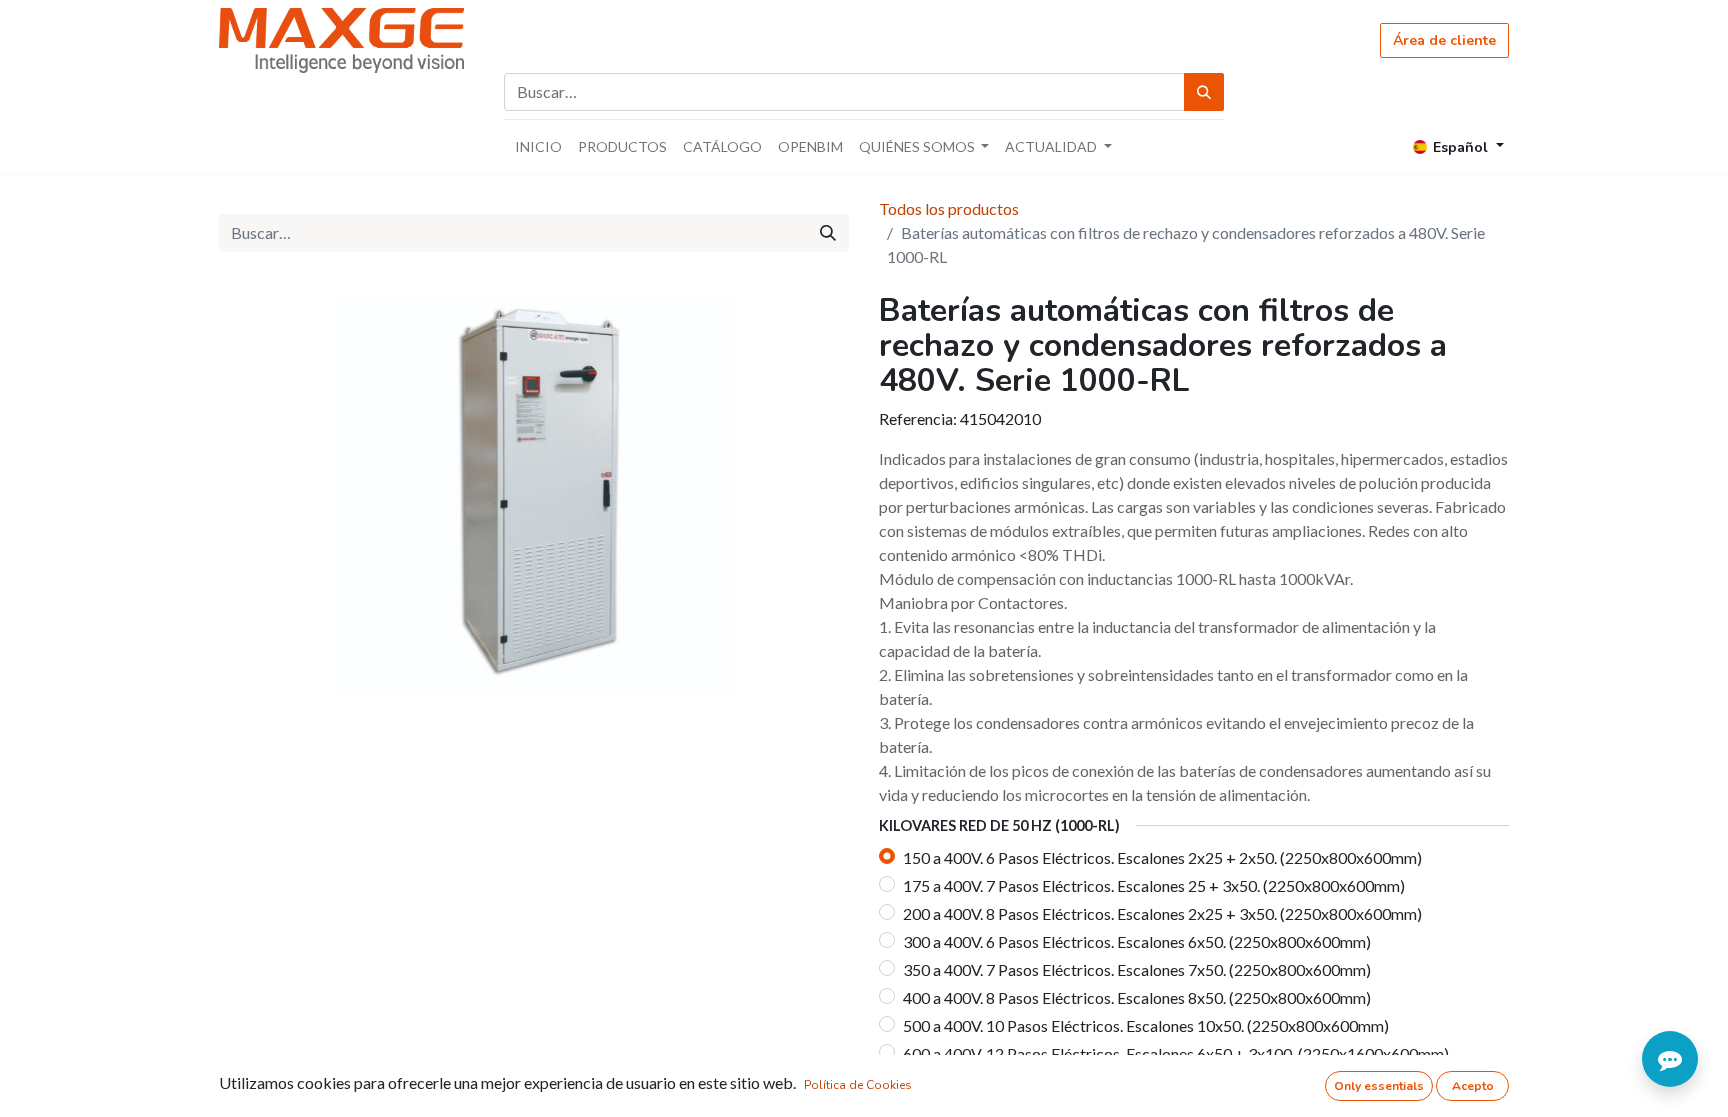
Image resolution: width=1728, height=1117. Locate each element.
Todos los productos (949, 208)
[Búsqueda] (1204, 92)
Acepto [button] (1473, 1086)
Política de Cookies (858, 1085)
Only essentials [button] (1379, 1086)
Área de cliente (1444, 40)
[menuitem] (538, 146)
